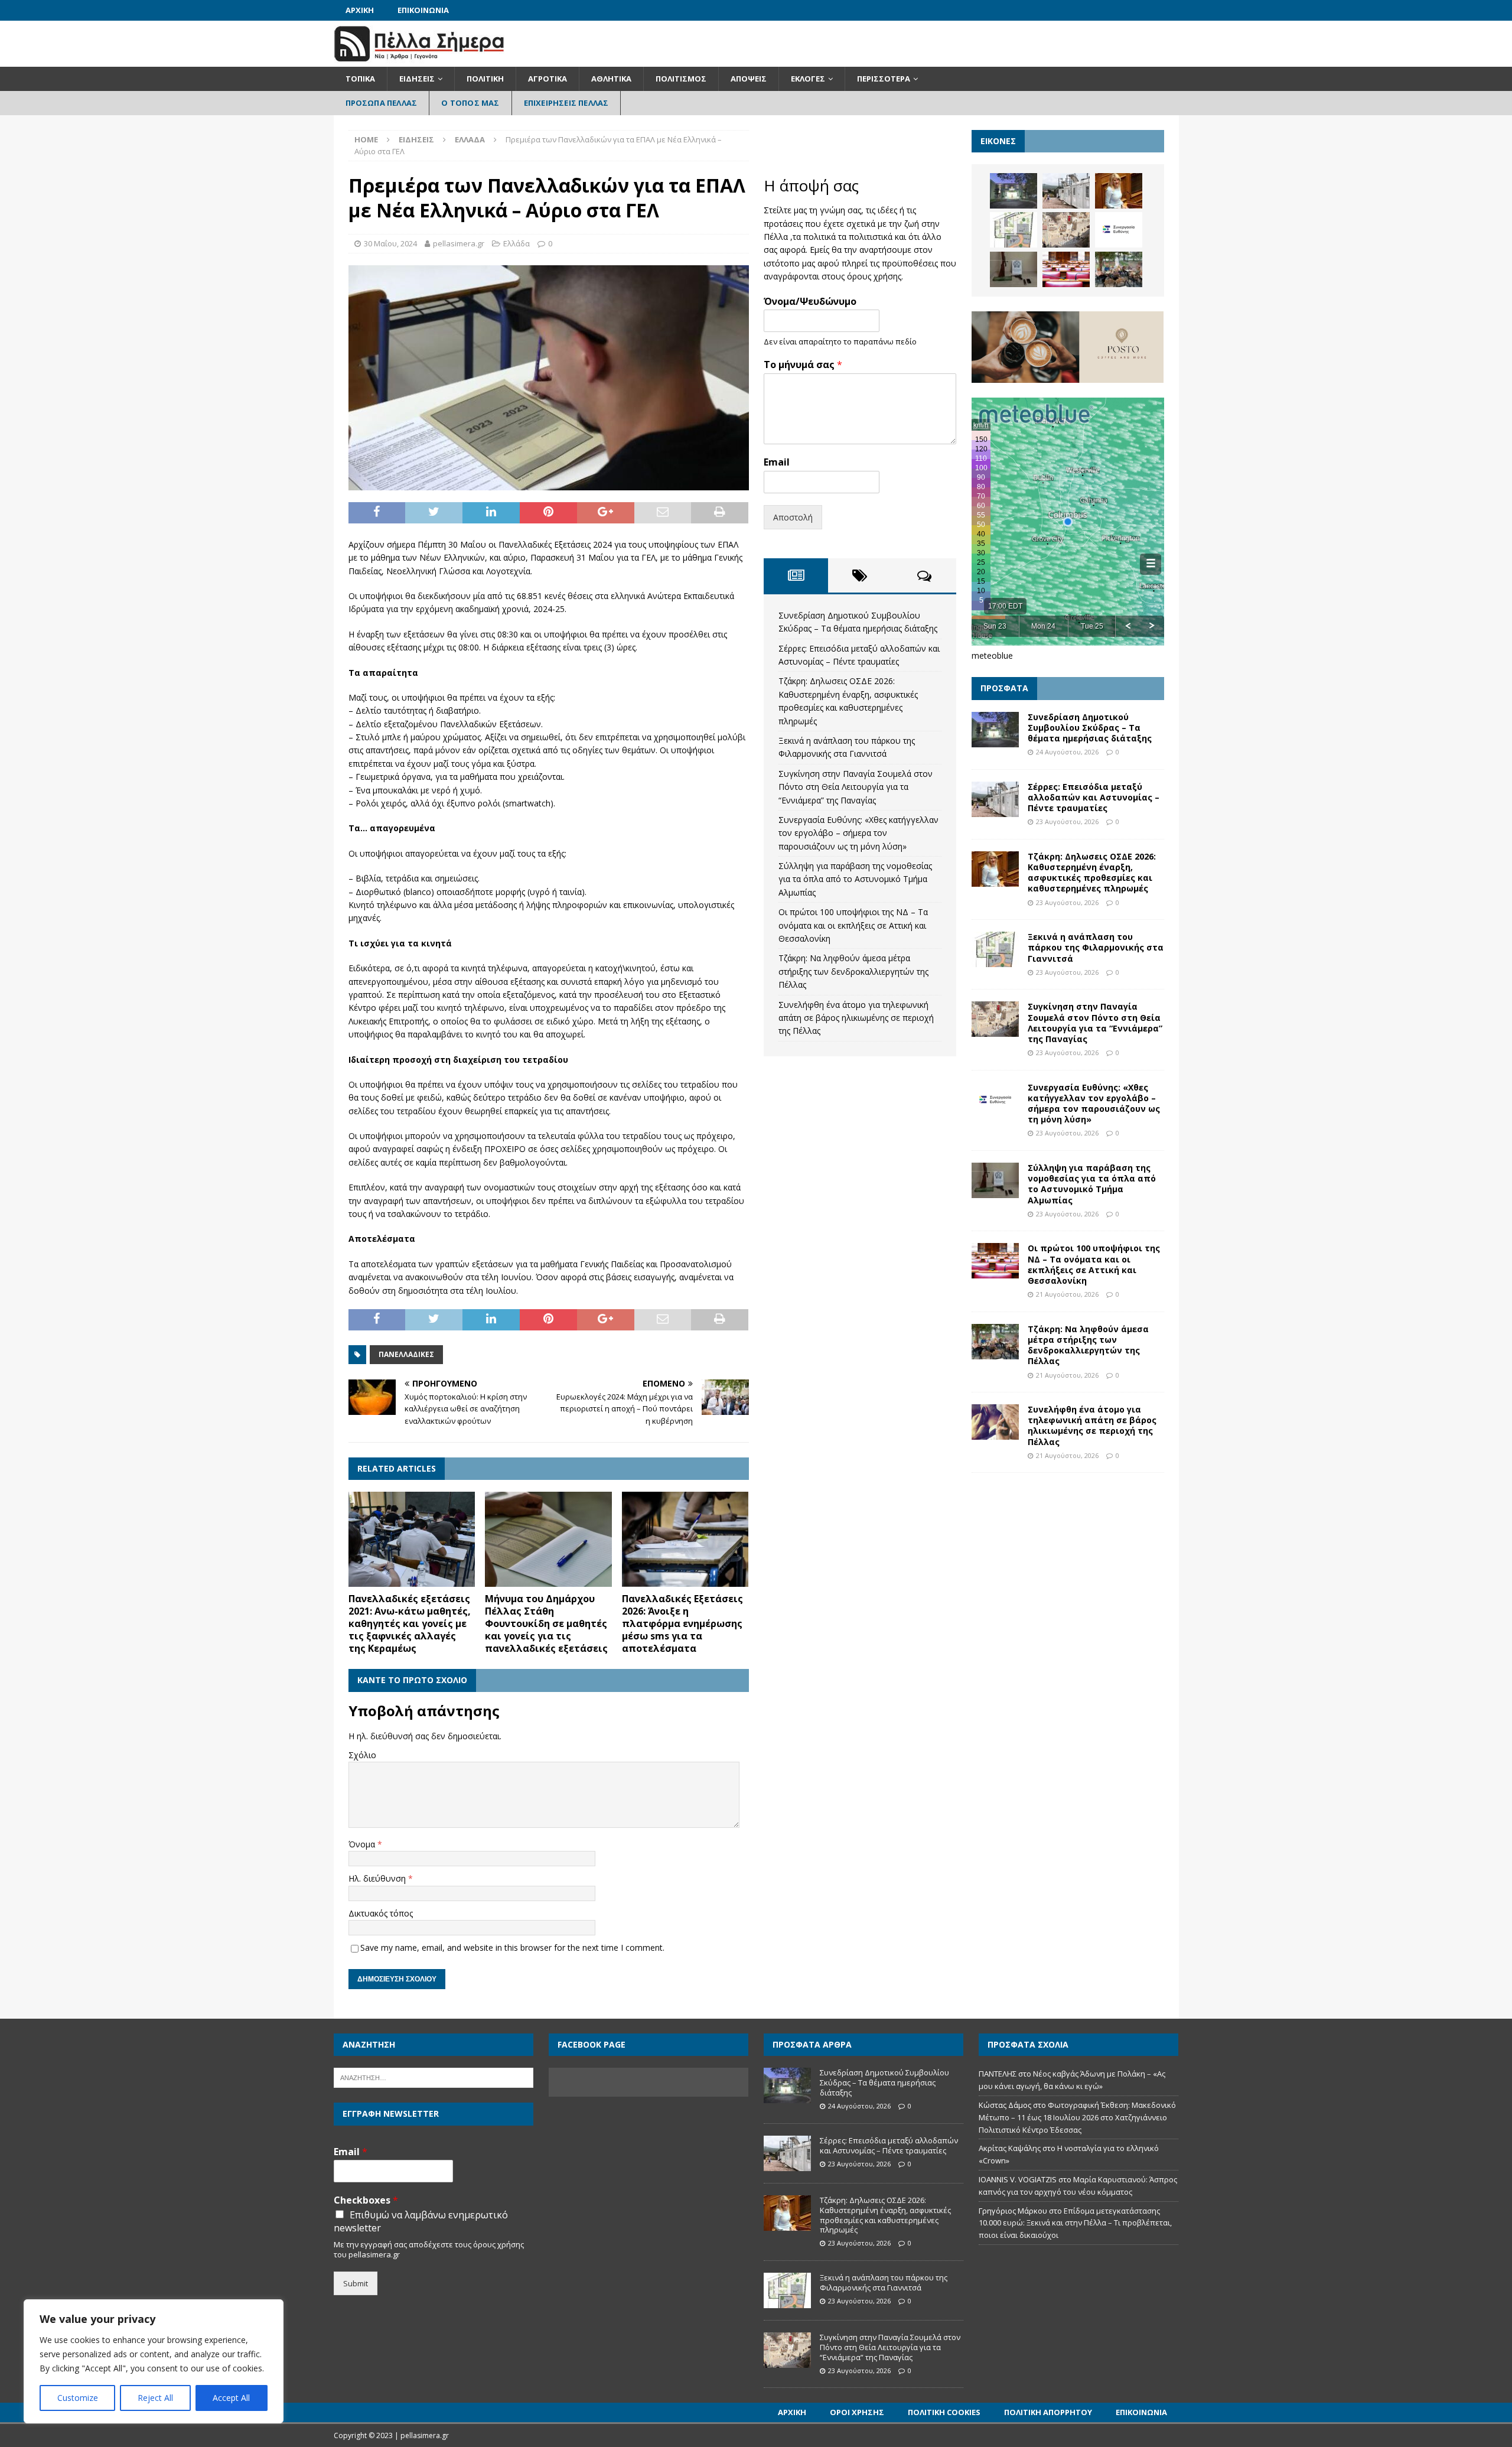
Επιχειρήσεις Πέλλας (566, 103)
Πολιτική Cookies (944, 2412)
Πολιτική (485, 79)
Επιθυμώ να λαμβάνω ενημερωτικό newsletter (421, 2221)
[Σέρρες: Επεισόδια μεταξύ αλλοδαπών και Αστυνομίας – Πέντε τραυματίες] (1066, 191)
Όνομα (363, 1844)
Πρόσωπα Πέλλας (382, 103)
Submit (356, 2283)
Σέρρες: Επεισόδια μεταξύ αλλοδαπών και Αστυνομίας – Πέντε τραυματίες (1094, 797)
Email (777, 462)
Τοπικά (360, 79)
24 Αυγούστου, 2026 (1067, 752)
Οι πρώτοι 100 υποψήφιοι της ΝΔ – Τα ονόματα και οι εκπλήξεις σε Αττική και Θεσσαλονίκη (853, 925)
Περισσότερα (884, 79)
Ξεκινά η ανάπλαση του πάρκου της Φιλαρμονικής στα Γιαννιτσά (1096, 947)
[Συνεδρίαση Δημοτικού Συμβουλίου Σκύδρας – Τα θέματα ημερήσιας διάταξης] (1014, 191)
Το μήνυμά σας (803, 365)
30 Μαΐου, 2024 (390, 243)
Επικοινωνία (423, 10)
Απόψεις (749, 79)
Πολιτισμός (681, 79)
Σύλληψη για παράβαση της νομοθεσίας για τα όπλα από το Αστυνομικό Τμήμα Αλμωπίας (855, 879)
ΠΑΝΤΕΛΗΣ (998, 2074)
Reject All (155, 2398)
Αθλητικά (611, 79)
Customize (78, 2398)
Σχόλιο (362, 1755)
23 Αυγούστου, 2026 (1067, 821)
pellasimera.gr (459, 243)
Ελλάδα (517, 243)
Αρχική (360, 10)
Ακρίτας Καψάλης (1010, 2148)
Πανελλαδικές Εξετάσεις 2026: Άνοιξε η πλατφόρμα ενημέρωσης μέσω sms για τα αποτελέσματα (682, 1623)
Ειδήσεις (417, 79)
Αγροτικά (548, 79)
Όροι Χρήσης (857, 2412)
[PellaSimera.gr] (419, 60)
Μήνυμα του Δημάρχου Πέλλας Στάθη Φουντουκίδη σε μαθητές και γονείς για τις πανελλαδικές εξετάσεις (546, 1623)
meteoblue (992, 655)
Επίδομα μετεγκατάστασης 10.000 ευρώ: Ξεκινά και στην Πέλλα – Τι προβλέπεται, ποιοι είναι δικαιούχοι (1075, 2223)
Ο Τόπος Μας (470, 103)
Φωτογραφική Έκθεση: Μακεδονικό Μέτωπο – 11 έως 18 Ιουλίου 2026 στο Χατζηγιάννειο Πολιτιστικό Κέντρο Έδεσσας (1077, 2117)
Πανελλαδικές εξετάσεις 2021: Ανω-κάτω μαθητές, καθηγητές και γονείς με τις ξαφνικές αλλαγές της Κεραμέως (410, 1623)
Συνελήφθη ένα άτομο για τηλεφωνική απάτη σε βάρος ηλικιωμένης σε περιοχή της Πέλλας (856, 1018)
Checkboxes (366, 2200)
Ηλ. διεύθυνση (378, 1878)
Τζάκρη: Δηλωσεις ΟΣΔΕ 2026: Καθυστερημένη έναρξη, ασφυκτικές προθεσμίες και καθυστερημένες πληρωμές (1092, 873)
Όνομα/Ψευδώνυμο (810, 302)
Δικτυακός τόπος (381, 1913)
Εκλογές (808, 79)
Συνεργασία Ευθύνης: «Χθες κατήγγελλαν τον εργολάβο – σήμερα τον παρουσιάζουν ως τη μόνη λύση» (858, 833)
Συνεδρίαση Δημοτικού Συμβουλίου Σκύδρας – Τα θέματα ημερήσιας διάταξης (1090, 728)
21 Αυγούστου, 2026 (1067, 1294)
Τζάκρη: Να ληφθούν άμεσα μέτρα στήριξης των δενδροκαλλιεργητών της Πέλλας (853, 971)
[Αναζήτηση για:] (434, 2077)
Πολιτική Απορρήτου (1048, 2412)
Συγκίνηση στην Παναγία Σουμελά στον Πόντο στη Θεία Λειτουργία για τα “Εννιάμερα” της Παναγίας (856, 787)
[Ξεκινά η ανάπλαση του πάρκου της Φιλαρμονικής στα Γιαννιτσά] (1014, 230)
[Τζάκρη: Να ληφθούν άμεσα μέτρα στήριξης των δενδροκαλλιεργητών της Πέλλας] (1119, 269)
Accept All (231, 2398)
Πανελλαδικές (406, 1354)
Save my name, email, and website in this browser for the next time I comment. (512, 1947)
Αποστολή (793, 517)
